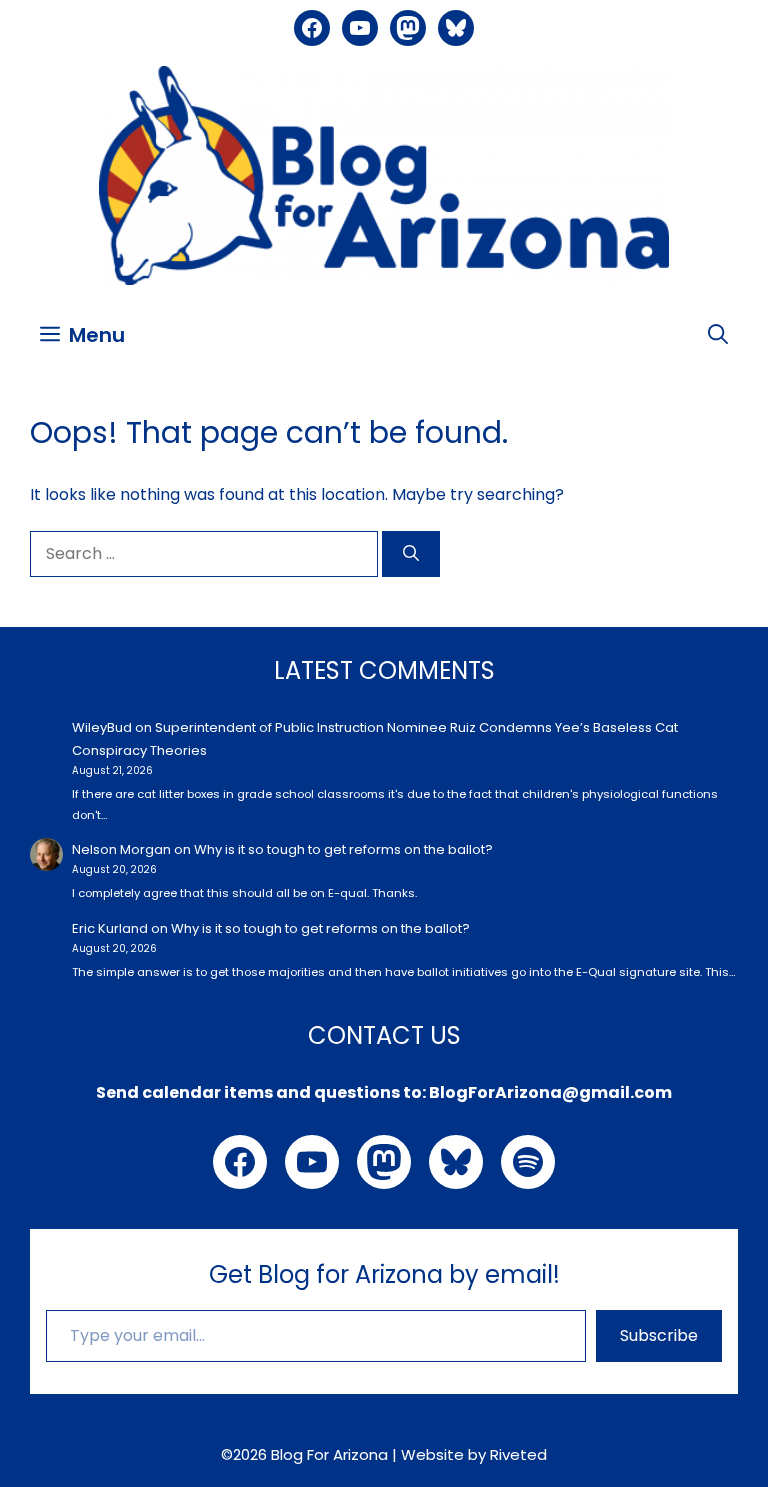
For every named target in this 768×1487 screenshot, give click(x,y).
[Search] (411, 554)
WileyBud (102, 727)
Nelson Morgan (121, 849)
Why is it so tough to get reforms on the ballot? (343, 849)
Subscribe (659, 1335)
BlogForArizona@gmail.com (550, 1092)
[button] (718, 335)
